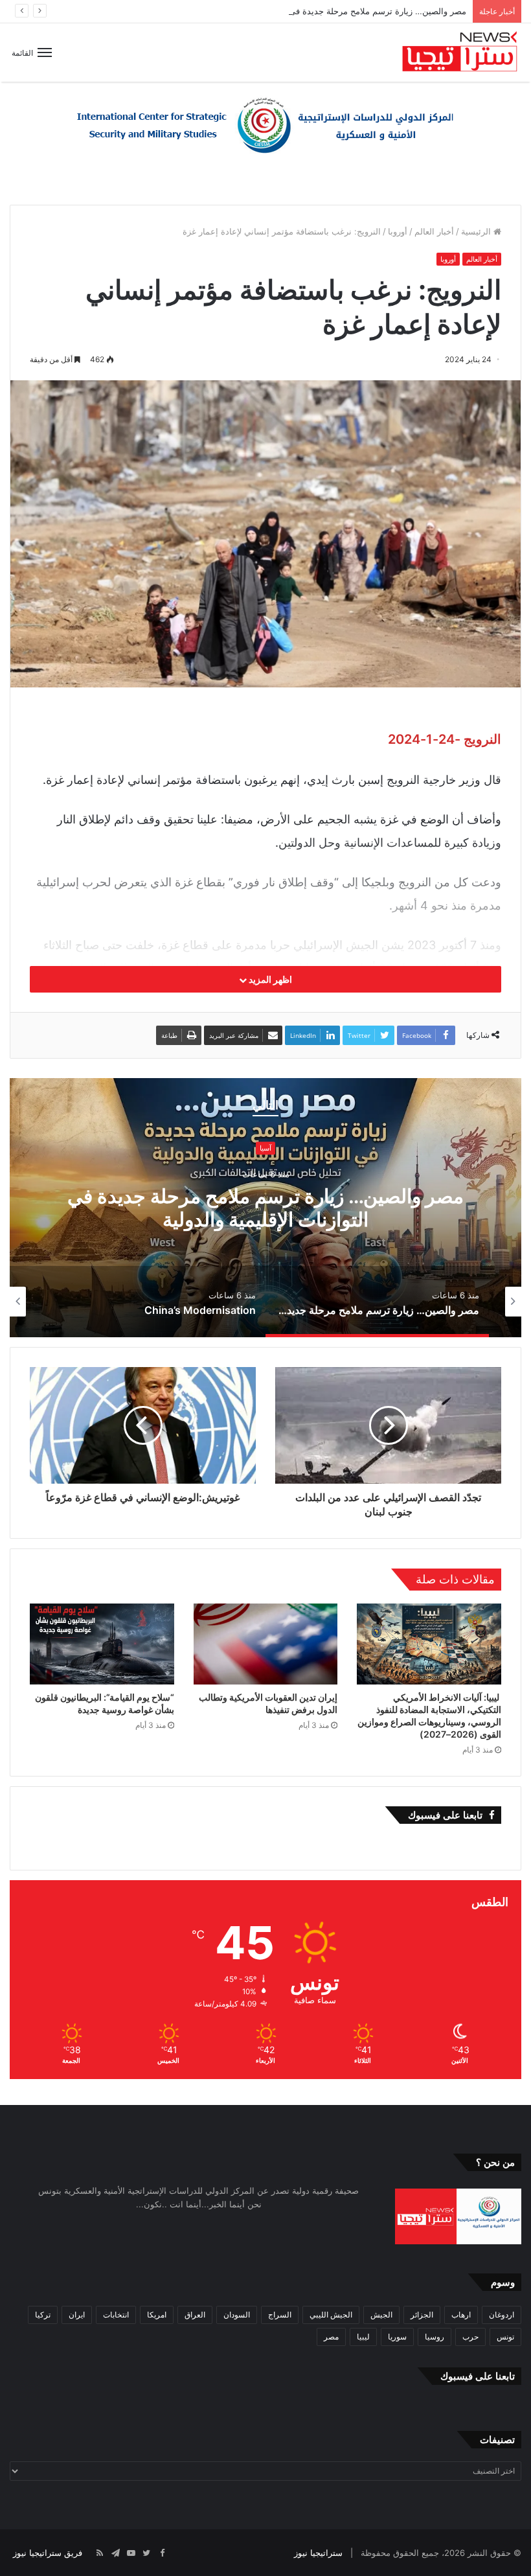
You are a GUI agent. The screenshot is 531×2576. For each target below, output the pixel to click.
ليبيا (363, 2337)
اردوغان (502, 2315)
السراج (280, 2315)
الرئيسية (477, 231)
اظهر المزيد (269, 979)
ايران (77, 2315)
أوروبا (398, 231)
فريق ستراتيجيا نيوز (48, 2553)
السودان (237, 2315)
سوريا (397, 2337)
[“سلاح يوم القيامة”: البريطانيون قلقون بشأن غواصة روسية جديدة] (102, 1644)
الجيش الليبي (331, 2315)
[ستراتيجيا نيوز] (460, 52)
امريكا (157, 2315)
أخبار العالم (434, 231)
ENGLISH (266, 1160)
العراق (195, 2315)
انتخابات (116, 2315)
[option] (265, 1208)
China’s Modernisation (265, 1208)
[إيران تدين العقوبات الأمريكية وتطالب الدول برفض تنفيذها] (266, 1644)
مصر (331, 2337)
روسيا (435, 2337)
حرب (470, 2337)
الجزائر (422, 2315)
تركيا (43, 2315)
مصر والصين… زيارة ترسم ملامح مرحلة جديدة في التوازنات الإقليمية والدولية (330, 11)
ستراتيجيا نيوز (318, 2553)
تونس (505, 2337)
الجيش (381, 2315)
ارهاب (461, 2315)
